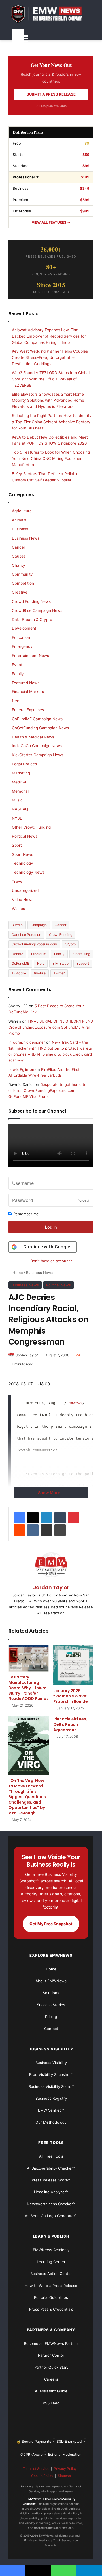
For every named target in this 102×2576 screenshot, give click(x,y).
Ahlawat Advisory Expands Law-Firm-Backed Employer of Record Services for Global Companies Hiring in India (49, 336)
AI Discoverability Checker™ (51, 2168)
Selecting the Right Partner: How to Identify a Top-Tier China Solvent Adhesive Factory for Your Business (52, 422)
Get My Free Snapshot (51, 1924)
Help (41, 963)
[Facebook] (19, 1518)
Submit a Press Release (51, 94)
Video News (23, 900)
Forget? (83, 1200)
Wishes (18, 909)
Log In (51, 1227)
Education (21, 637)
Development (24, 628)
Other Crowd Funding (31, 827)
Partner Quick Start (51, 2367)
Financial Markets (28, 692)
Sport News (23, 854)
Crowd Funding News (31, 601)
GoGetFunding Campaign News (40, 728)
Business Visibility (51, 2063)
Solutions (51, 1993)
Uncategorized (25, 890)
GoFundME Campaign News (37, 719)
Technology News (28, 872)
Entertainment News (30, 656)
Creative (20, 592)
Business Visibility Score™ (51, 2086)
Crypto (70, 944)
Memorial (20, 791)
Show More (49, 1493)
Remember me (25, 1214)
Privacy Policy (65, 2469)
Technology (23, 863)
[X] (33, 1518)
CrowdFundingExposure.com (34, 944)
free (16, 701)
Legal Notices (24, 764)
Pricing (51, 2017)
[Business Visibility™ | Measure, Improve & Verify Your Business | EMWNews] (51, 14)
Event (17, 665)
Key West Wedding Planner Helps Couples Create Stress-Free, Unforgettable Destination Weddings (50, 357)
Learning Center (51, 2262)
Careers (51, 2379)
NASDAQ (20, 809)
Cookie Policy (42, 2476)
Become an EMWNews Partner (51, 2343)
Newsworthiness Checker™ (51, 2204)
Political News (59, 1285)
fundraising (81, 954)
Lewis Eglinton (21, 1069)
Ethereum (39, 954)
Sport (17, 845)
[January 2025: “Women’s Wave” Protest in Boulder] (73, 1665)
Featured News (26, 683)
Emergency (22, 646)
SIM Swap (60, 963)
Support (83, 963)
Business (20, 529)
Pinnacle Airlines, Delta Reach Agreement (70, 1724)
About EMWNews (51, 1981)
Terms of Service (36, 2469)
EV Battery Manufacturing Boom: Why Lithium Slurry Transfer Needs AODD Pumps (29, 1688)
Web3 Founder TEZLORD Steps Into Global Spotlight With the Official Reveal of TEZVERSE (51, 379)
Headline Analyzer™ (51, 2192)
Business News (40, 1273)
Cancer (19, 547)
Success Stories (51, 2005)
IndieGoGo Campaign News (37, 746)
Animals (19, 520)
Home (17, 1273)
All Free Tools (51, 2156)
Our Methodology (51, 2122)
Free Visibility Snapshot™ (51, 2074)
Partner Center (51, 2355)
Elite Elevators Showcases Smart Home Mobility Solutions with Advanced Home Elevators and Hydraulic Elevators (48, 401)
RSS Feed (51, 2403)
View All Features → (51, 222)
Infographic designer (27, 1042)
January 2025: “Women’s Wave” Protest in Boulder (71, 1696)
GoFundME (20, 963)
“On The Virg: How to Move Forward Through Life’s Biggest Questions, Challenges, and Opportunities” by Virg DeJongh (28, 1797)
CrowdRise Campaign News (37, 610)
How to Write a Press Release (51, 2286)
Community (22, 574)
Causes (19, 556)
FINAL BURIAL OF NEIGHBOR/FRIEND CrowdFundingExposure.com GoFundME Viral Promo (51, 1027)
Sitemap (64, 2476)
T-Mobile (19, 973)
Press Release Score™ (51, 2180)
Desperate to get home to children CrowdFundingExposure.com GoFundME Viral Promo (47, 1090)
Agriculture (22, 511)
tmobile (40, 973)
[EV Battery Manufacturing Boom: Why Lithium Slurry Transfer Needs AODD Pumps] (29, 1658)
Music (17, 800)
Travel (18, 881)
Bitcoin (17, 925)
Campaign (39, 925)
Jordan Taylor (27, 1355)
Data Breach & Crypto (32, 620)
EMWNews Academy (51, 2250)
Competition (23, 583)
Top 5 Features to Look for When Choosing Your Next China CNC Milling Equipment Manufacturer (51, 458)
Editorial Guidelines (51, 2297)
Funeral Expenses (28, 710)
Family (18, 674)
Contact (51, 2029)
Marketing (21, 773)
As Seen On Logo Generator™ (51, 2216)
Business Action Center (51, 2274)
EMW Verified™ (51, 2110)
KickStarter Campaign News (38, 755)
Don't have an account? (51, 1261)
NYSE (17, 818)
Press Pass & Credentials (51, 2309)
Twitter (59, 973)
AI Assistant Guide (51, 2391)
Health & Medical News (33, 737)
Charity (19, 565)
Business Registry (51, 2098)
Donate (17, 954)
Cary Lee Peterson (26, 935)
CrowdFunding (61, 935)
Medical (19, 782)
